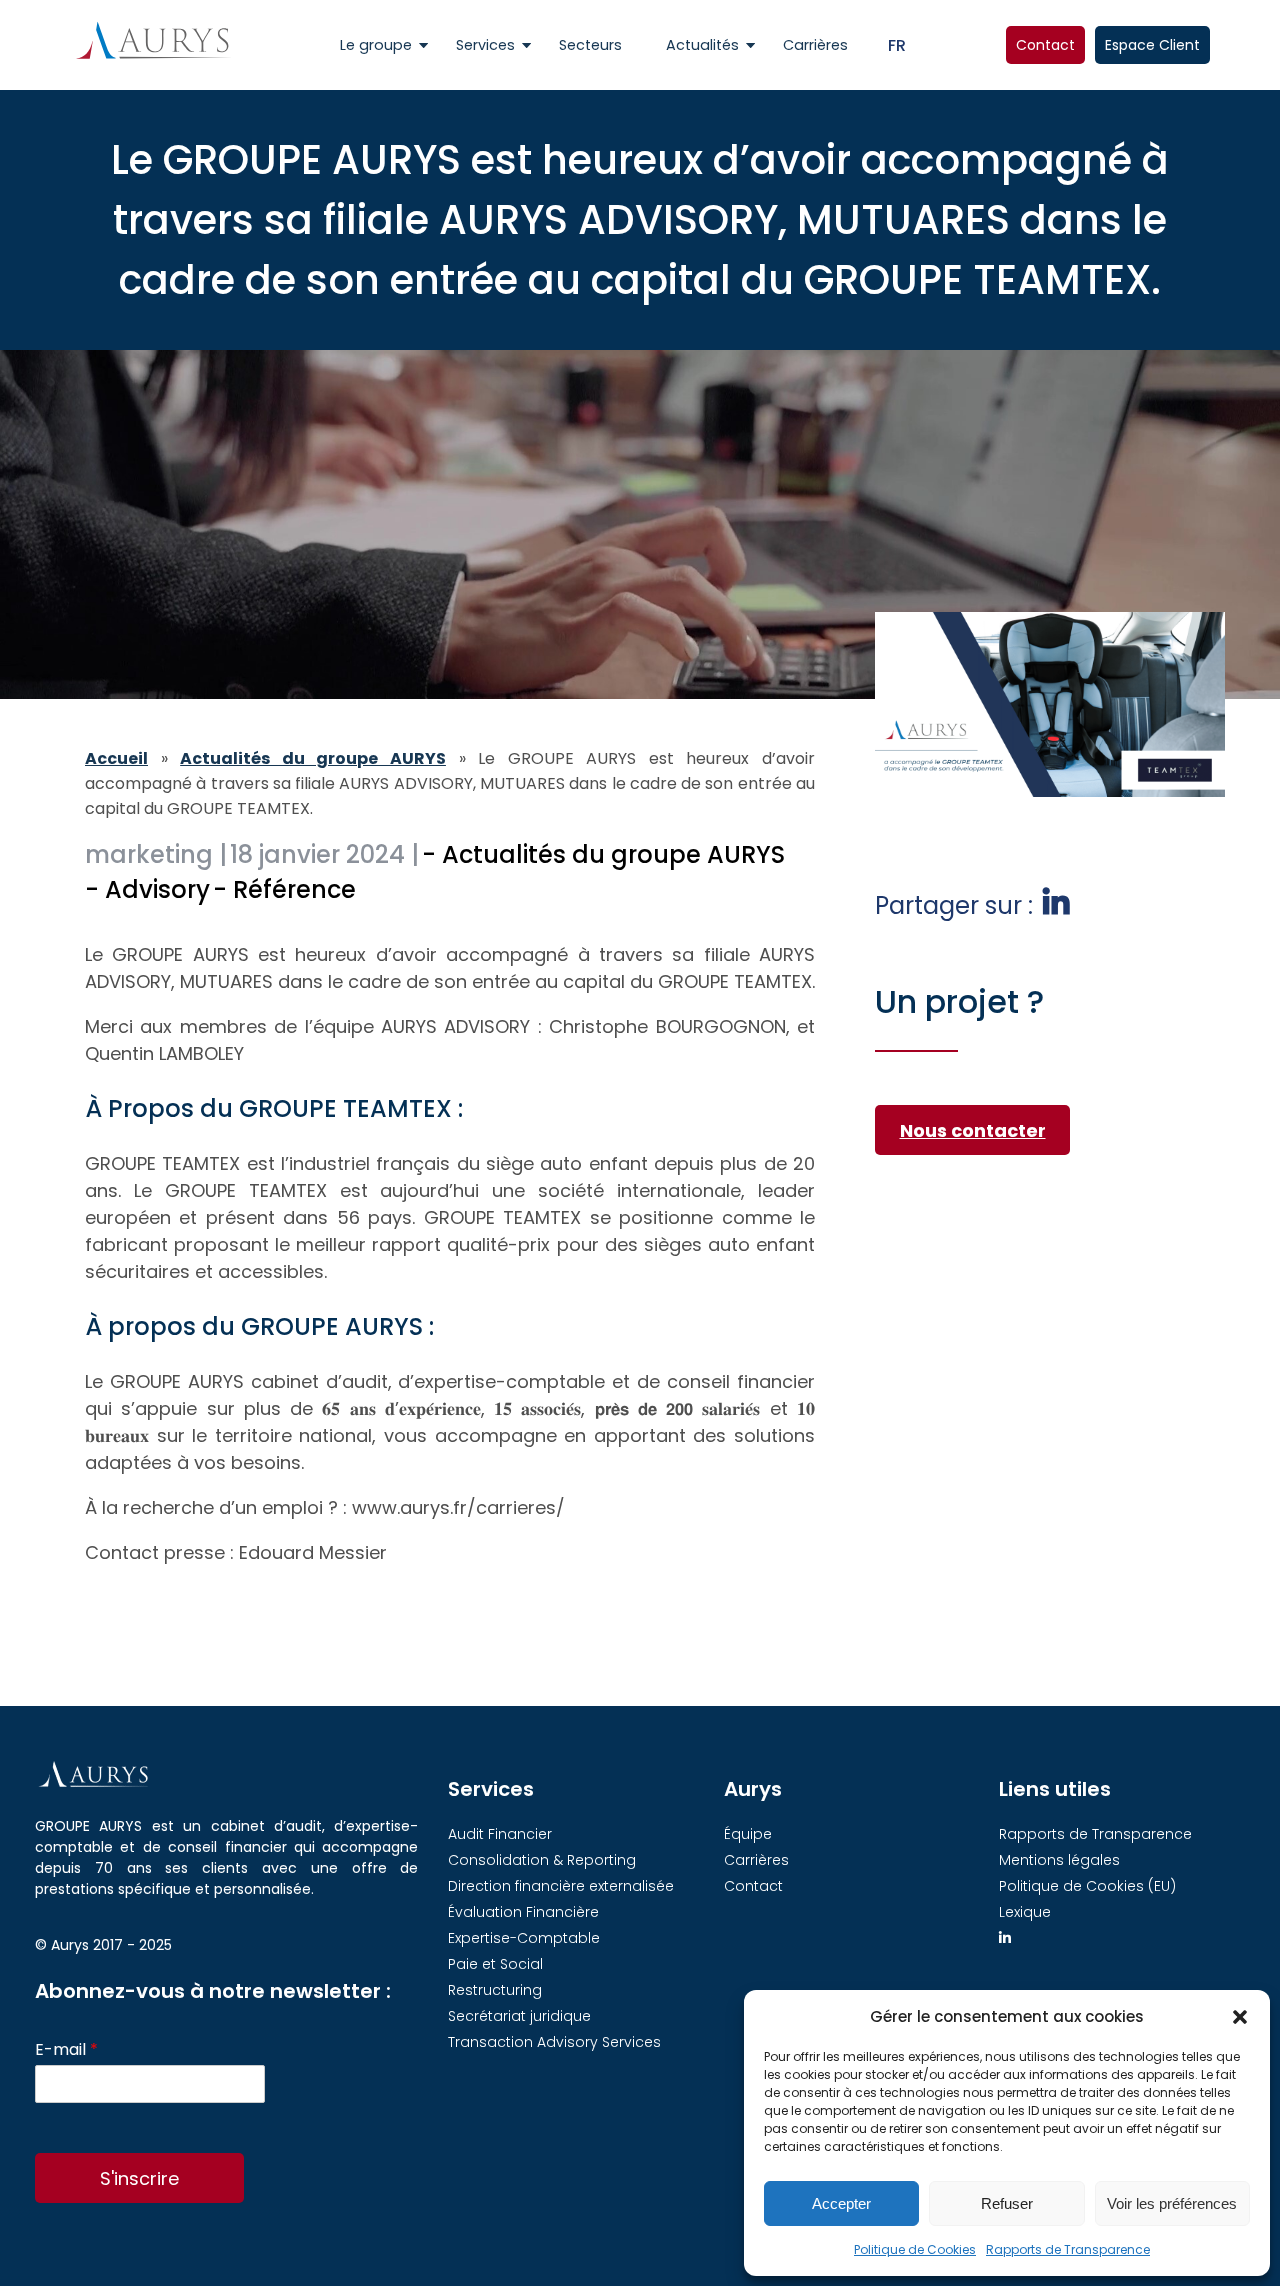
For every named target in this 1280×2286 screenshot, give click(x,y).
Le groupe (376, 45)
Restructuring (495, 1990)
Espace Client (1152, 45)
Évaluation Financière (523, 1912)
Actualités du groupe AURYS (313, 758)
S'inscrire (139, 2178)
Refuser (1007, 2203)
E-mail (66, 2050)
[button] (1240, 2017)
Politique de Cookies (915, 2249)
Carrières (815, 45)
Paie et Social (495, 1964)
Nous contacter (973, 1130)
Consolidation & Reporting (542, 1860)
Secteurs (590, 45)
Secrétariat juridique (519, 2016)
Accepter (841, 2203)
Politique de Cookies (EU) (1087, 1886)
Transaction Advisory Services (554, 2042)
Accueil (116, 758)
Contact (1045, 45)
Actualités (702, 45)
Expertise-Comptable (524, 1938)
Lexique (1025, 1912)
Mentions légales (1059, 1860)
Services (485, 45)
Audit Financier (500, 1834)
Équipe (748, 1834)
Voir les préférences (1172, 2203)
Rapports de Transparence (1068, 2249)
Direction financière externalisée (561, 1886)
